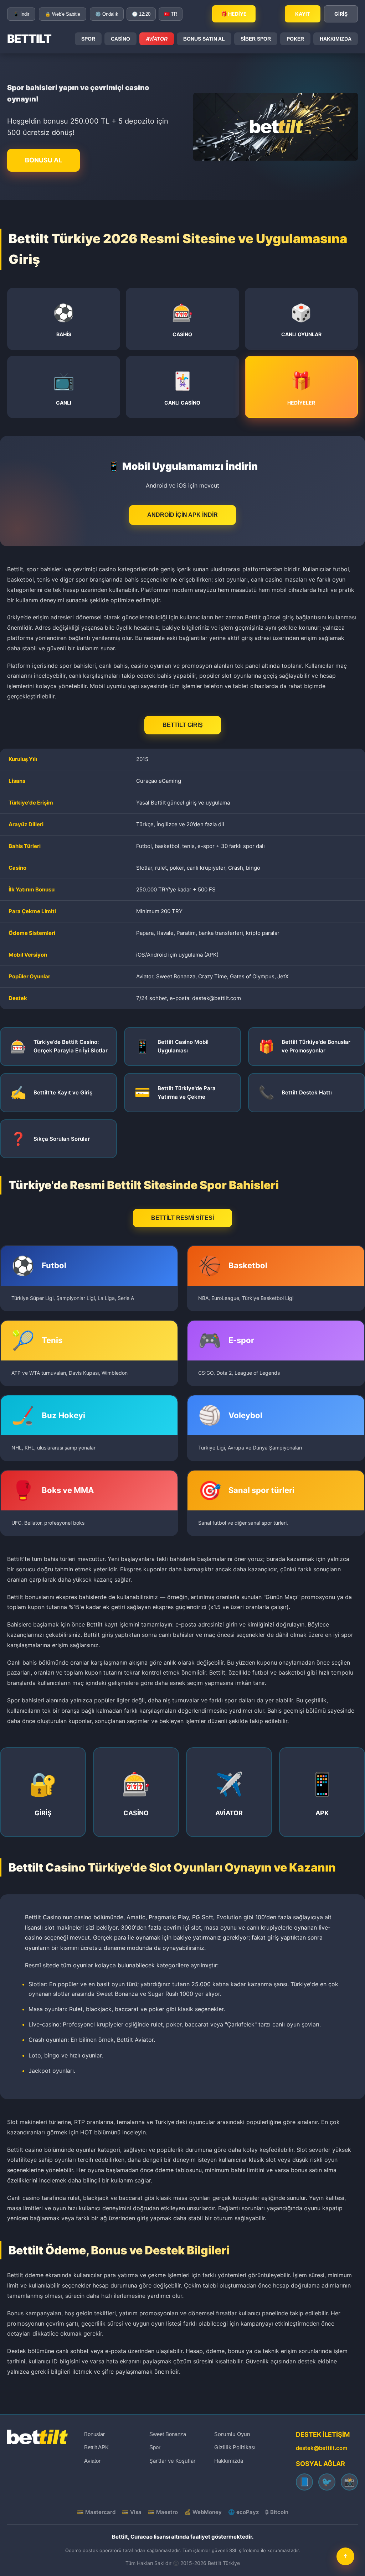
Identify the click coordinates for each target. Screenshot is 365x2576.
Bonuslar (94, 2434)
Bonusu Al (43, 160)
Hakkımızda (229, 2461)
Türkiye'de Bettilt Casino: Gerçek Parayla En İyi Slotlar (71, 1046)
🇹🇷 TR (171, 14)
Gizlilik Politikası (235, 2447)
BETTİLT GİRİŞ (183, 725)
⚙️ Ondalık (107, 14)
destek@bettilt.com (322, 2448)
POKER (295, 39)
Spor (155, 2447)
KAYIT (303, 14)
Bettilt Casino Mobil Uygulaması (183, 1046)
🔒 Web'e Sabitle (63, 14)
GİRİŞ (341, 14)
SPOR (88, 39)
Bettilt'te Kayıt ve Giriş (63, 1092)
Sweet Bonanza (168, 2434)
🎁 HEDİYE (234, 14)
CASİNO (120, 39)
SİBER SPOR (256, 39)
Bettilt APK (96, 2447)
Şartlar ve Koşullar (173, 2461)
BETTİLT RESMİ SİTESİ (182, 1218)
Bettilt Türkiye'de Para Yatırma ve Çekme (187, 1092)
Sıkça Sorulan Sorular (62, 1139)
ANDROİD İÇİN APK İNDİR (182, 515)
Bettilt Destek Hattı (307, 1092)
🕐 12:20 (141, 14)
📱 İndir (21, 14)
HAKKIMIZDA (336, 39)
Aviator (157, 39)
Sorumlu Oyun (232, 2434)
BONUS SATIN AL (204, 39)
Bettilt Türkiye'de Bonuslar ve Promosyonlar (316, 1046)
